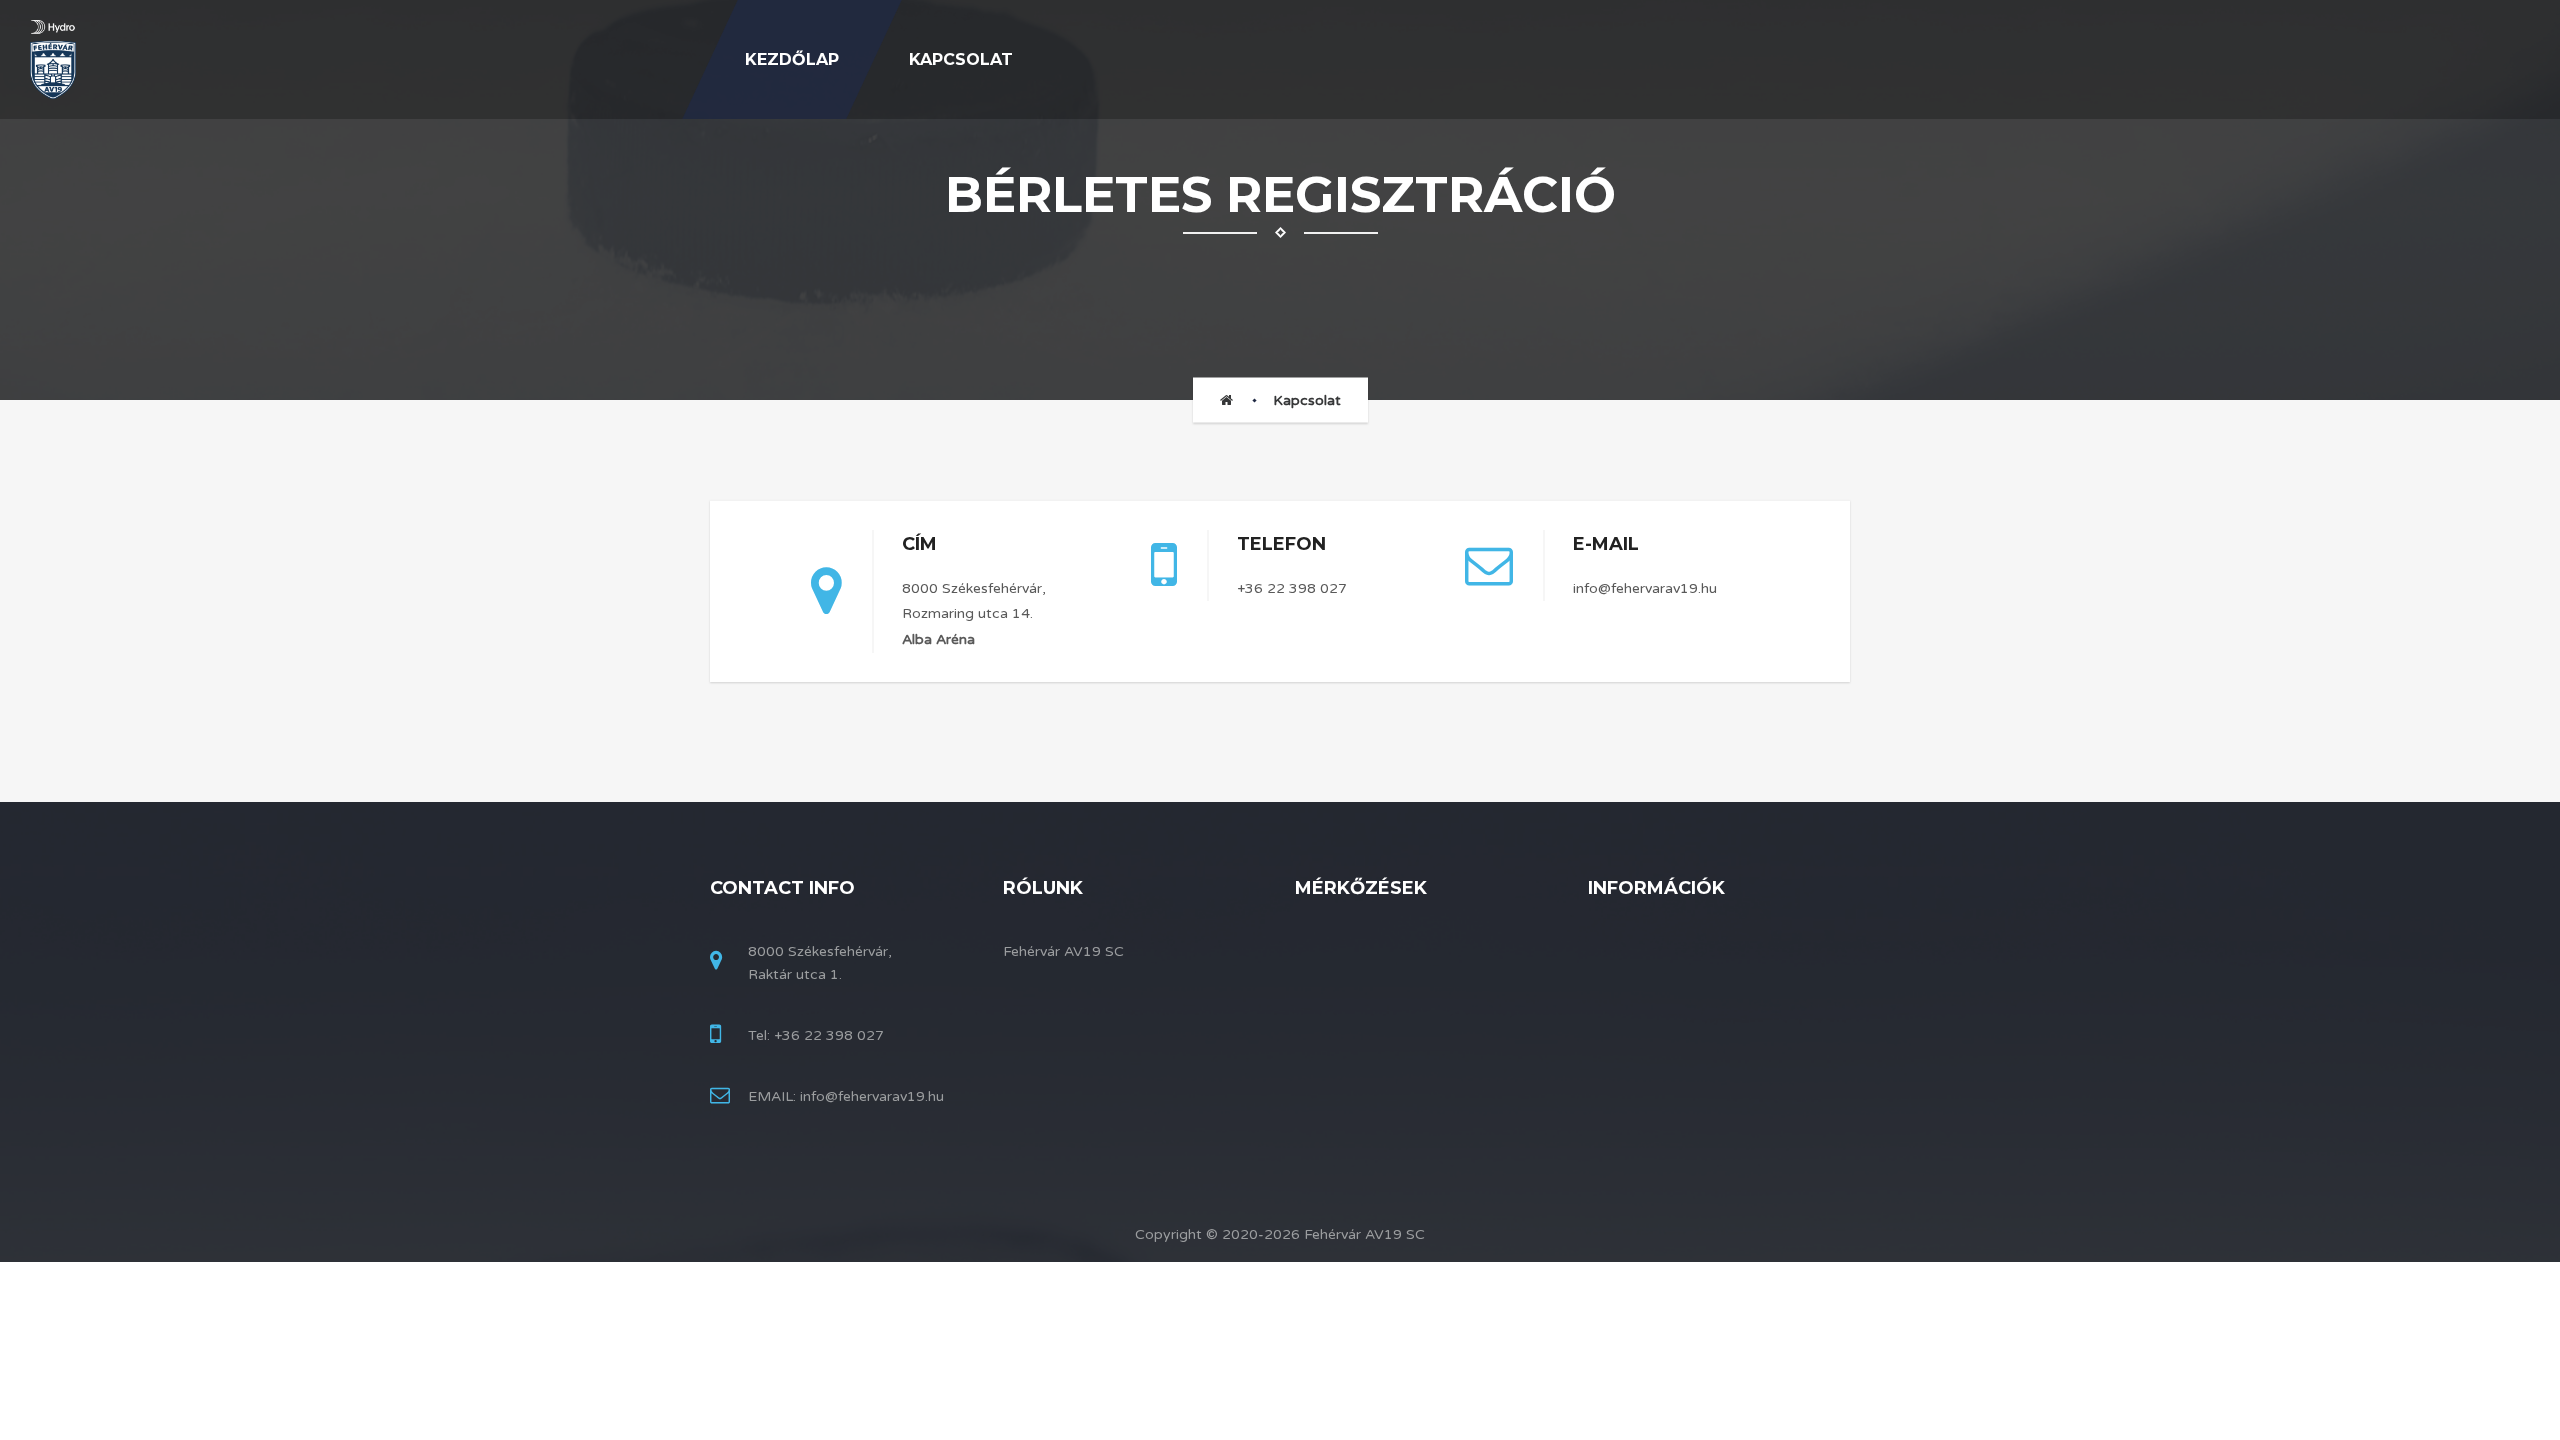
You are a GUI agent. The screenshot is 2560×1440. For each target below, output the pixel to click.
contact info (782, 888)
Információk (1656, 888)
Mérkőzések (1361, 888)
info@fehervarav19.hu (1645, 588)
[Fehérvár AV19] (53, 60)
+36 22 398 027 (1292, 588)
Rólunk (1043, 888)
